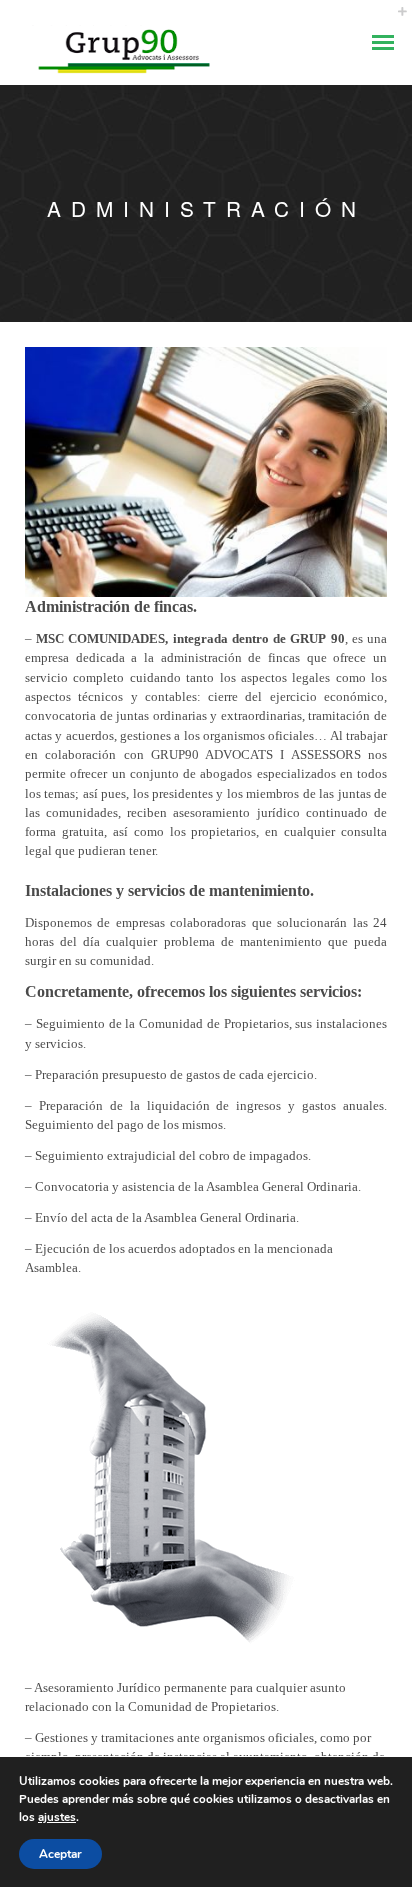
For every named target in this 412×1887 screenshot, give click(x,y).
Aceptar (60, 1854)
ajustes (57, 1817)
